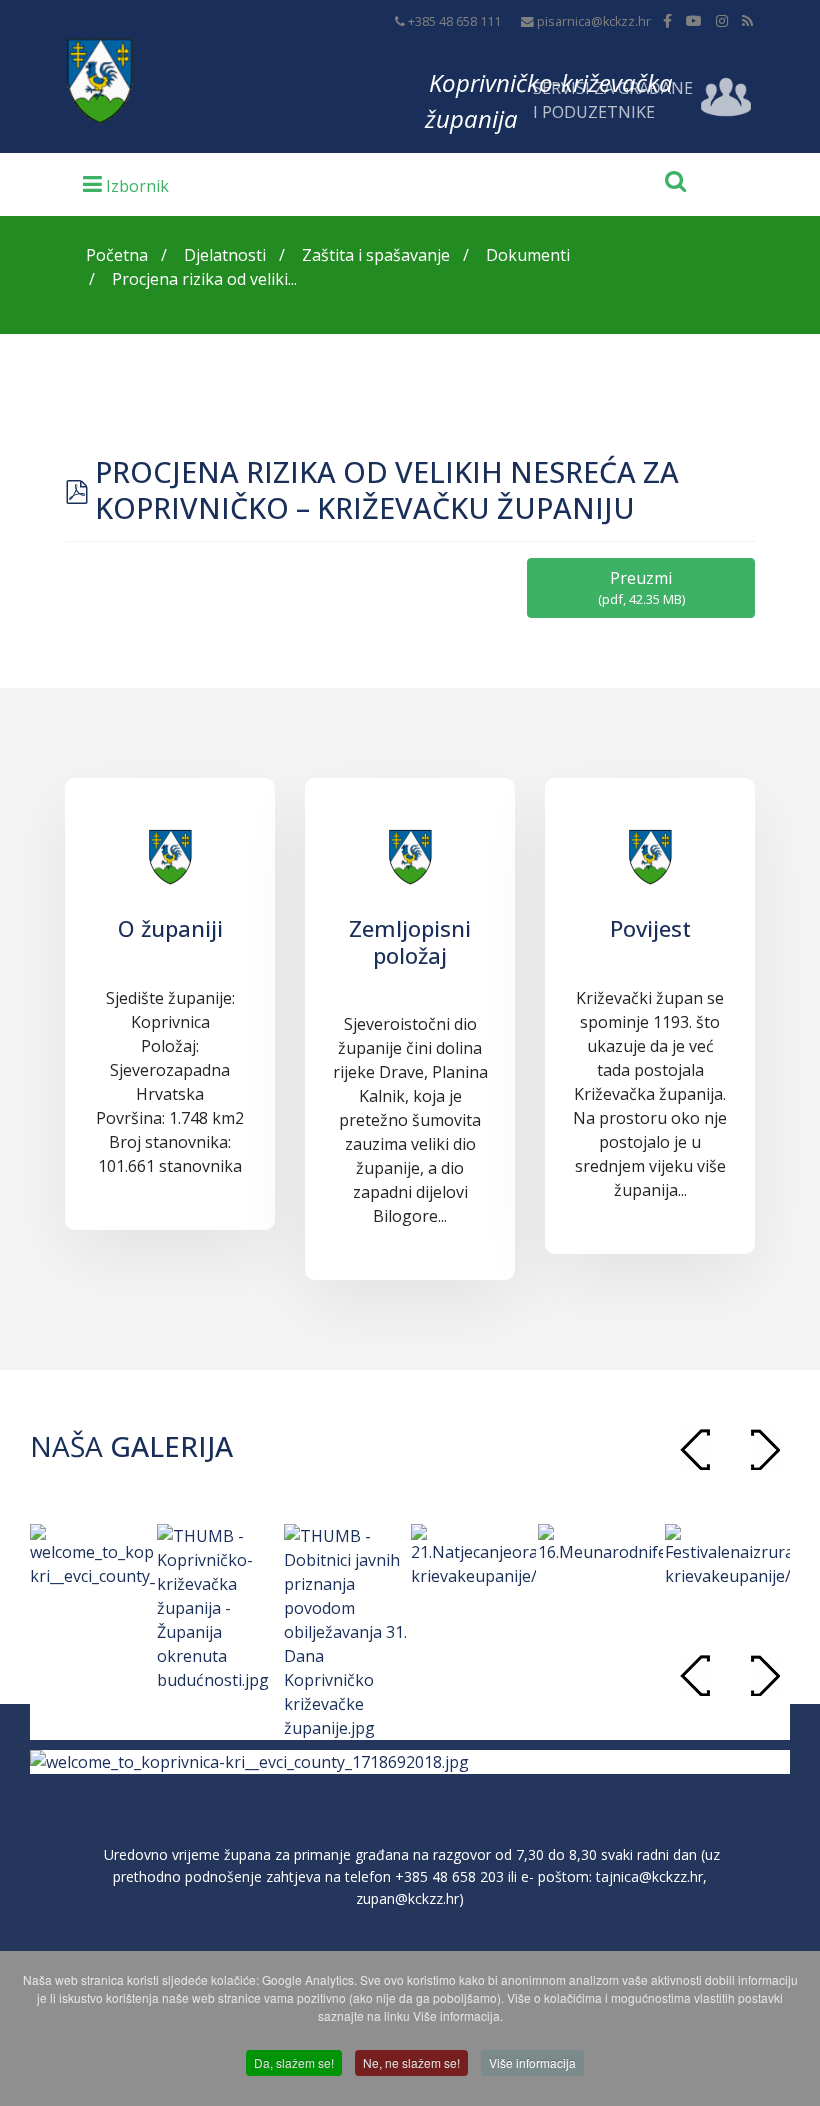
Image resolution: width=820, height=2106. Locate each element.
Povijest (650, 928)
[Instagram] (722, 20)
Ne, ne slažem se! (411, 2062)
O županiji (170, 928)
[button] (765, 1449)
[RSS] (747, 20)
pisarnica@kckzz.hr (594, 21)
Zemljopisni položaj (410, 941)
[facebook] (667, 20)
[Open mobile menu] (126, 183)
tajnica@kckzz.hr (649, 1876)
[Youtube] (694, 20)
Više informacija (532, 2062)
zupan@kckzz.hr (407, 1898)
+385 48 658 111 (454, 21)
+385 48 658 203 (449, 1876)
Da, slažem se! (294, 2062)
